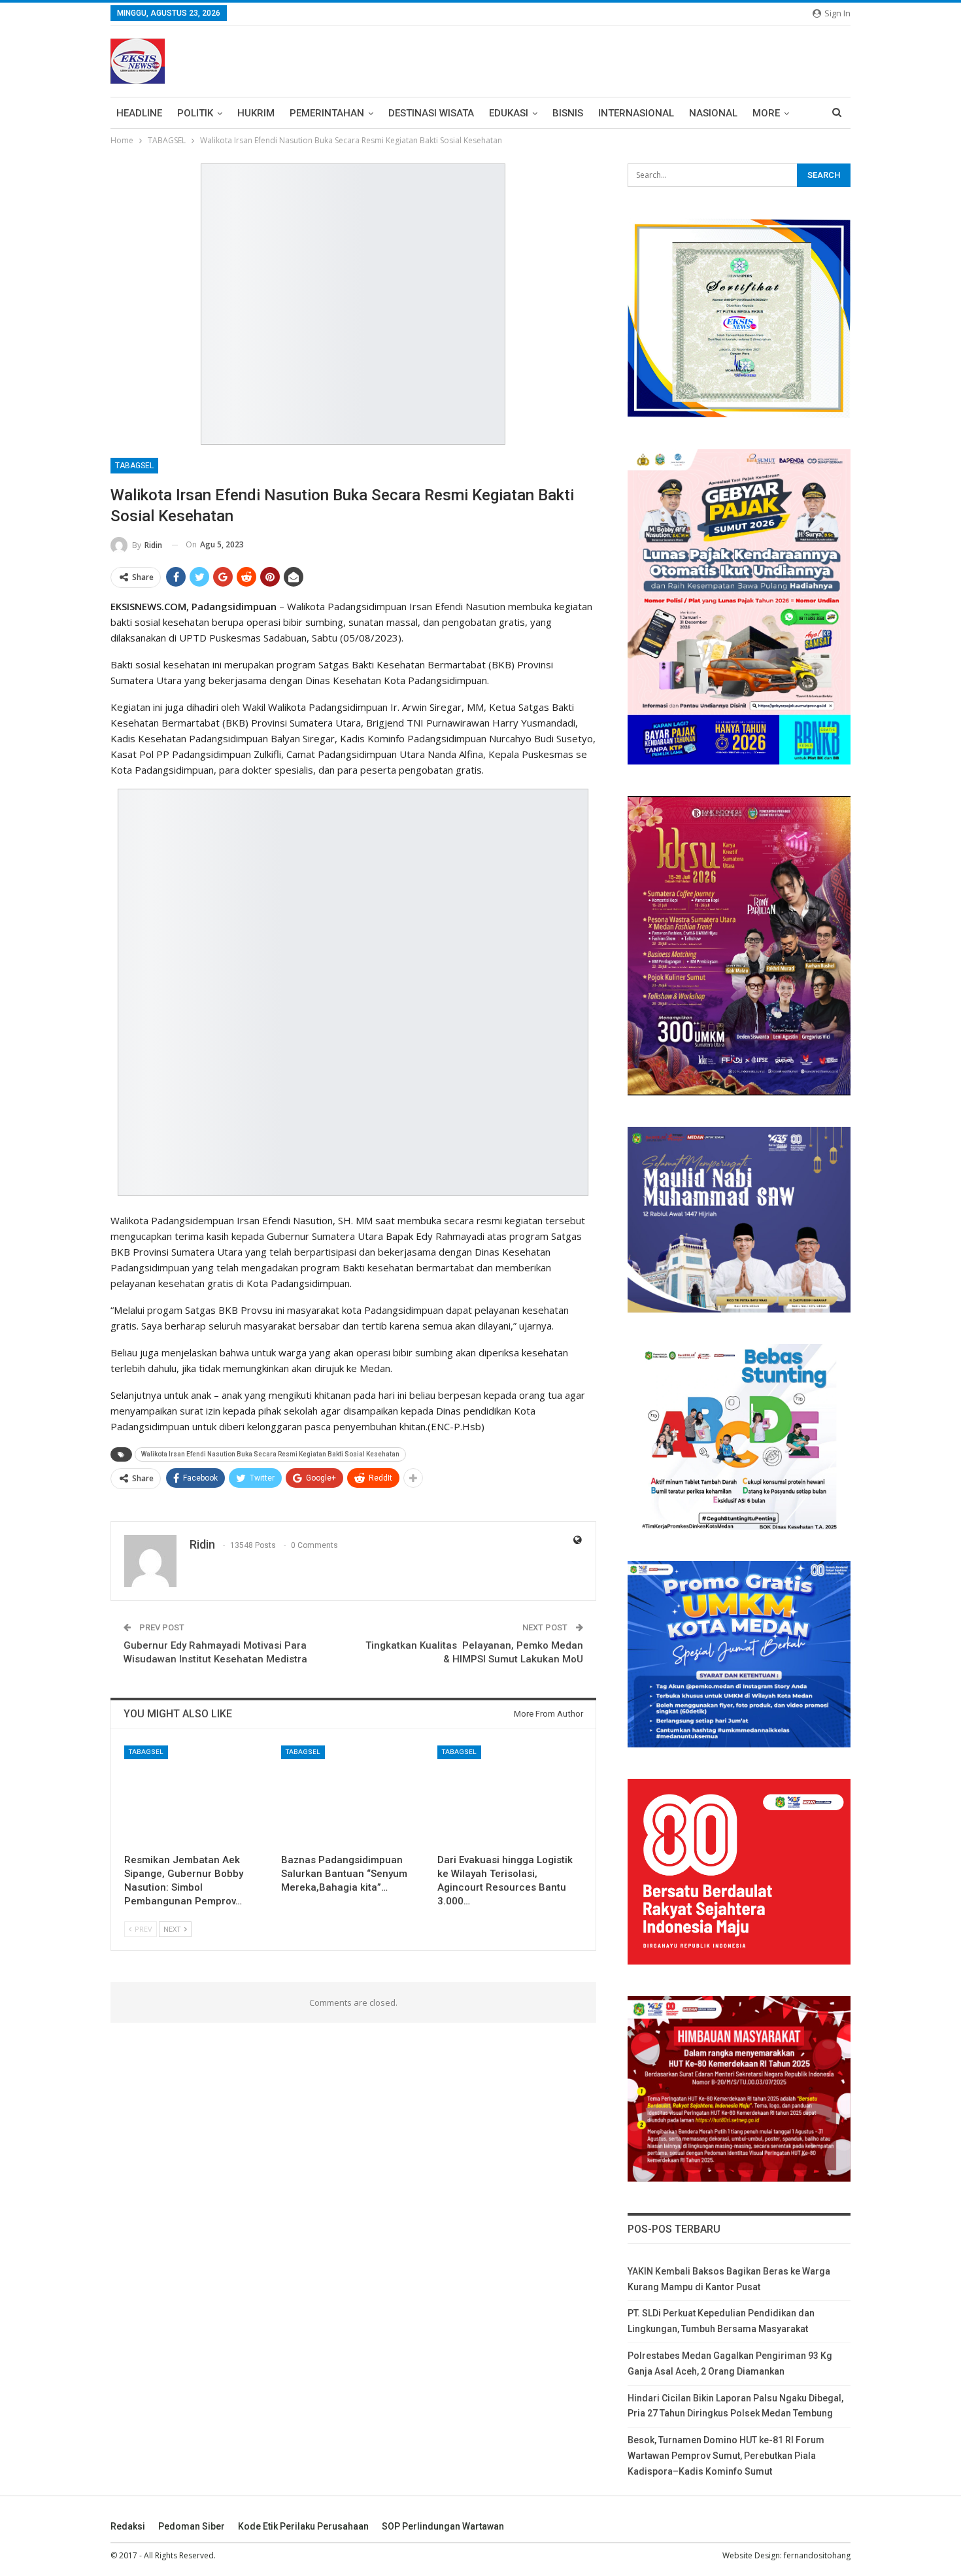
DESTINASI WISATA (431, 113)
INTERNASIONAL (636, 113)
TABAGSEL (134, 466)
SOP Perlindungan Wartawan (443, 2526)
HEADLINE (139, 113)
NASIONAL (713, 113)
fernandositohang (817, 2555)
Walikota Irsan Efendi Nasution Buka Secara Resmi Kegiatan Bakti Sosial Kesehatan (270, 1454)
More (766, 113)
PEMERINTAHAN (327, 113)
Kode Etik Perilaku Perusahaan (303, 2526)
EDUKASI (509, 113)
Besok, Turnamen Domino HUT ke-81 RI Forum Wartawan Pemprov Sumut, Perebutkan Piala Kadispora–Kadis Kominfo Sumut (726, 2456)
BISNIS (568, 113)
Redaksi (128, 2526)
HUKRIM (256, 113)
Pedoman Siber (192, 2526)
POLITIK (195, 113)
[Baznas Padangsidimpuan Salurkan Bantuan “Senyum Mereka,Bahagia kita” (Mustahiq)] (354, 1796)
